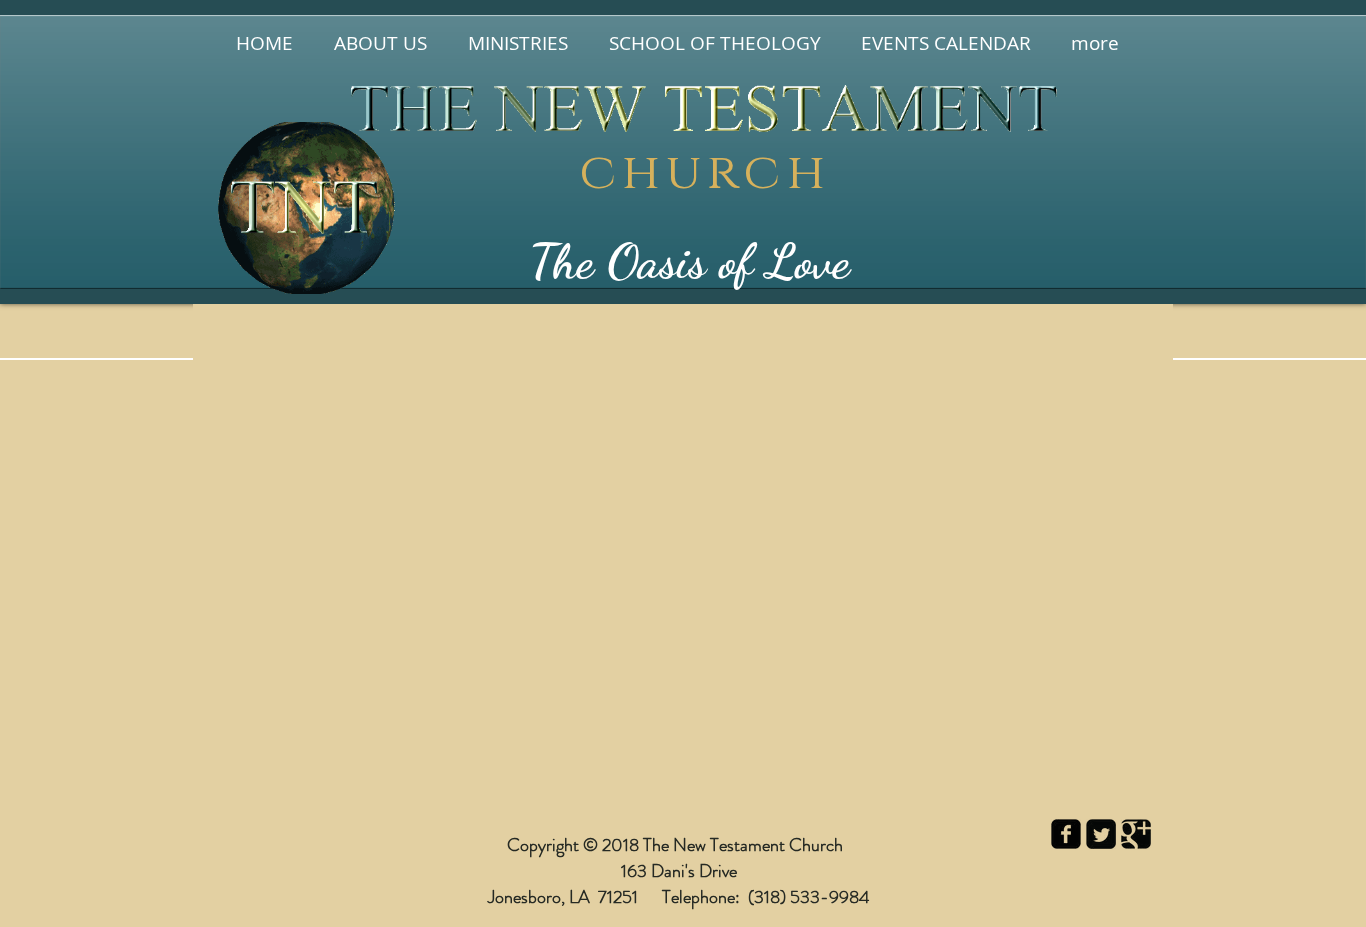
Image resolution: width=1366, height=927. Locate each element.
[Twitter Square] (1101, 834)
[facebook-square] (1066, 834)
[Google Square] (1136, 834)
